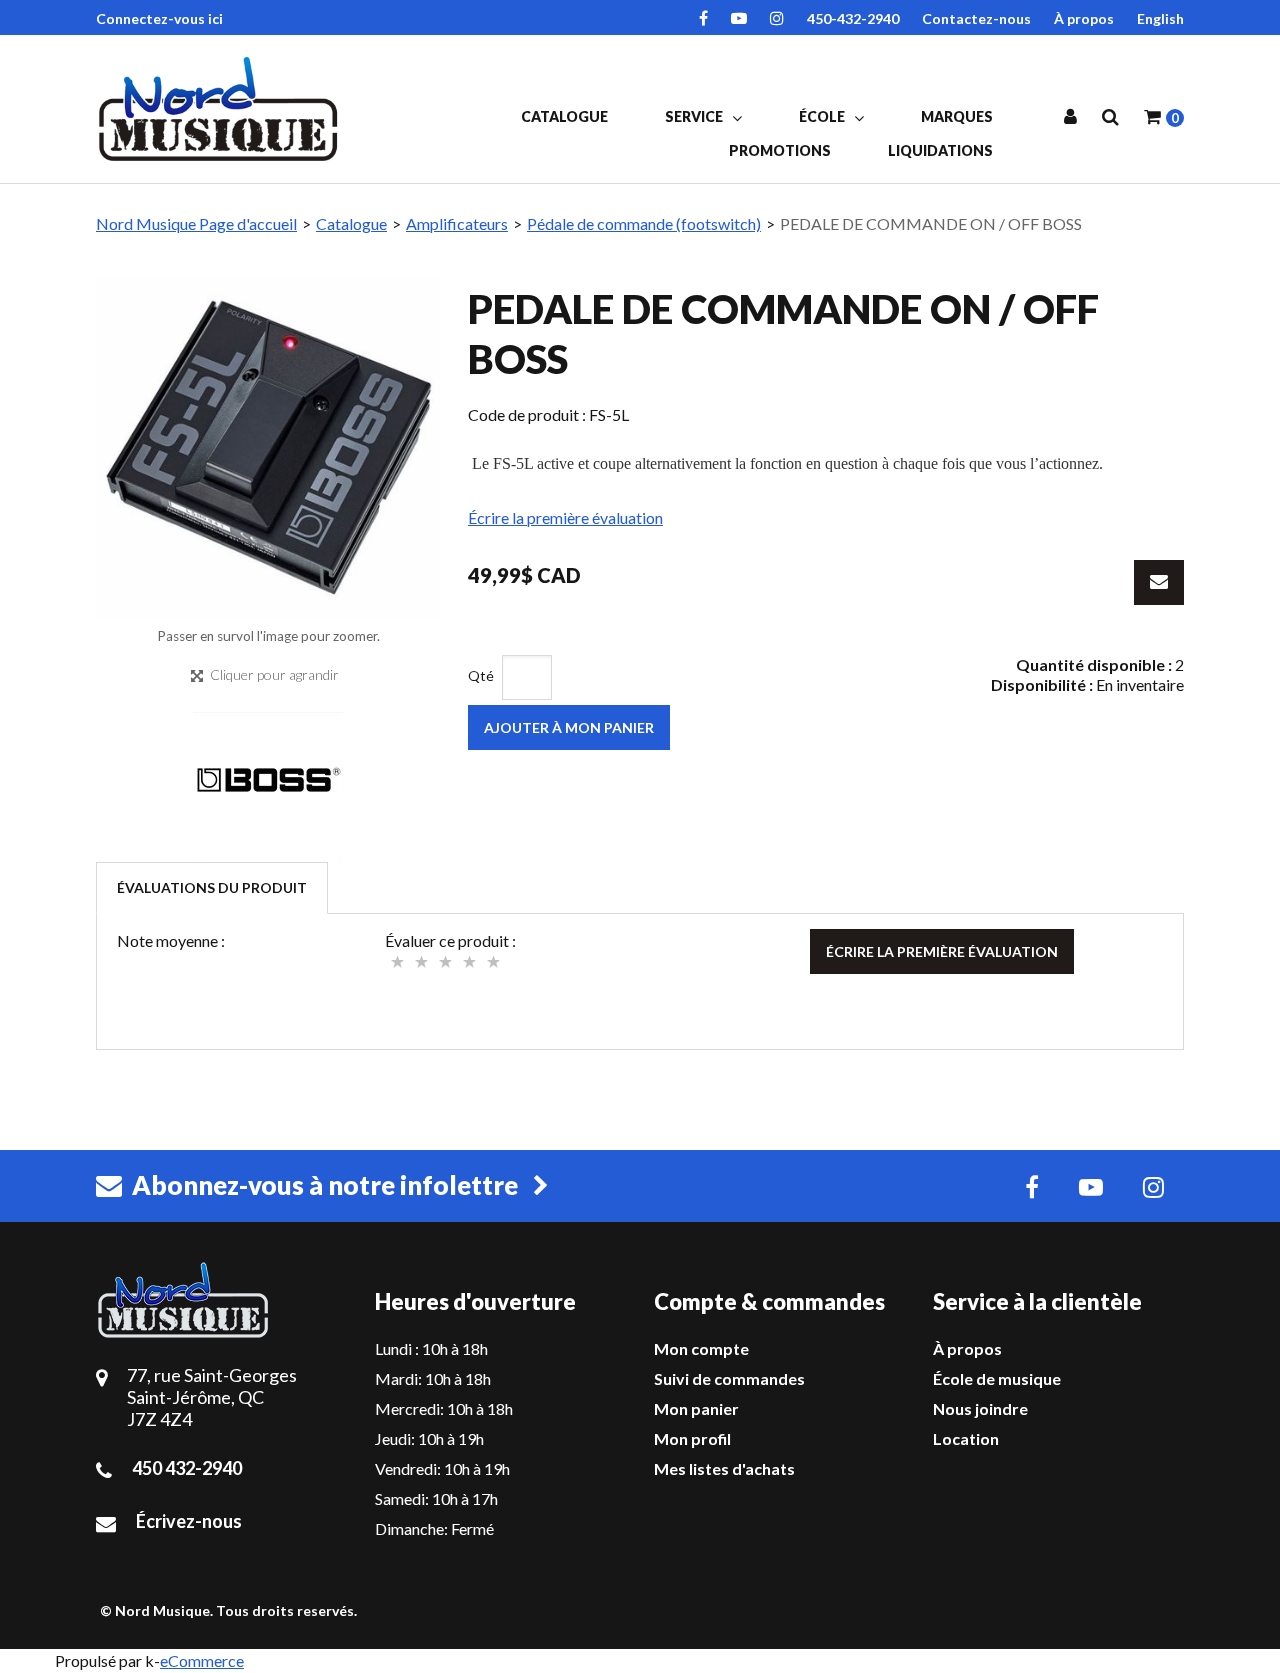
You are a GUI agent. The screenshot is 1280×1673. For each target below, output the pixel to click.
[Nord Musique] (221, 109)
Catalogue (564, 116)
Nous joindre (980, 1408)
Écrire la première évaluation (565, 517)
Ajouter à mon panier (569, 727)
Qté (481, 675)
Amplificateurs (457, 223)
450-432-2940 (853, 18)
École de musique (997, 1378)
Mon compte (701, 1348)
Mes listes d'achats (724, 1468)
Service (695, 116)
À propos (1084, 18)
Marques (957, 116)
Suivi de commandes (729, 1378)
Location (966, 1438)
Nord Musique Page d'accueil (196, 223)
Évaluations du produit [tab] (212, 887)
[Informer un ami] (1159, 582)
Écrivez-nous (189, 1521)
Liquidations (940, 150)
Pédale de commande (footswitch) (644, 223)
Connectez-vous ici (159, 18)
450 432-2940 (187, 1468)
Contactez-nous (976, 18)
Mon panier (696, 1408)
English (1160, 18)
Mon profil (692, 1438)
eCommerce (202, 1660)
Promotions (780, 150)
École (823, 116)
